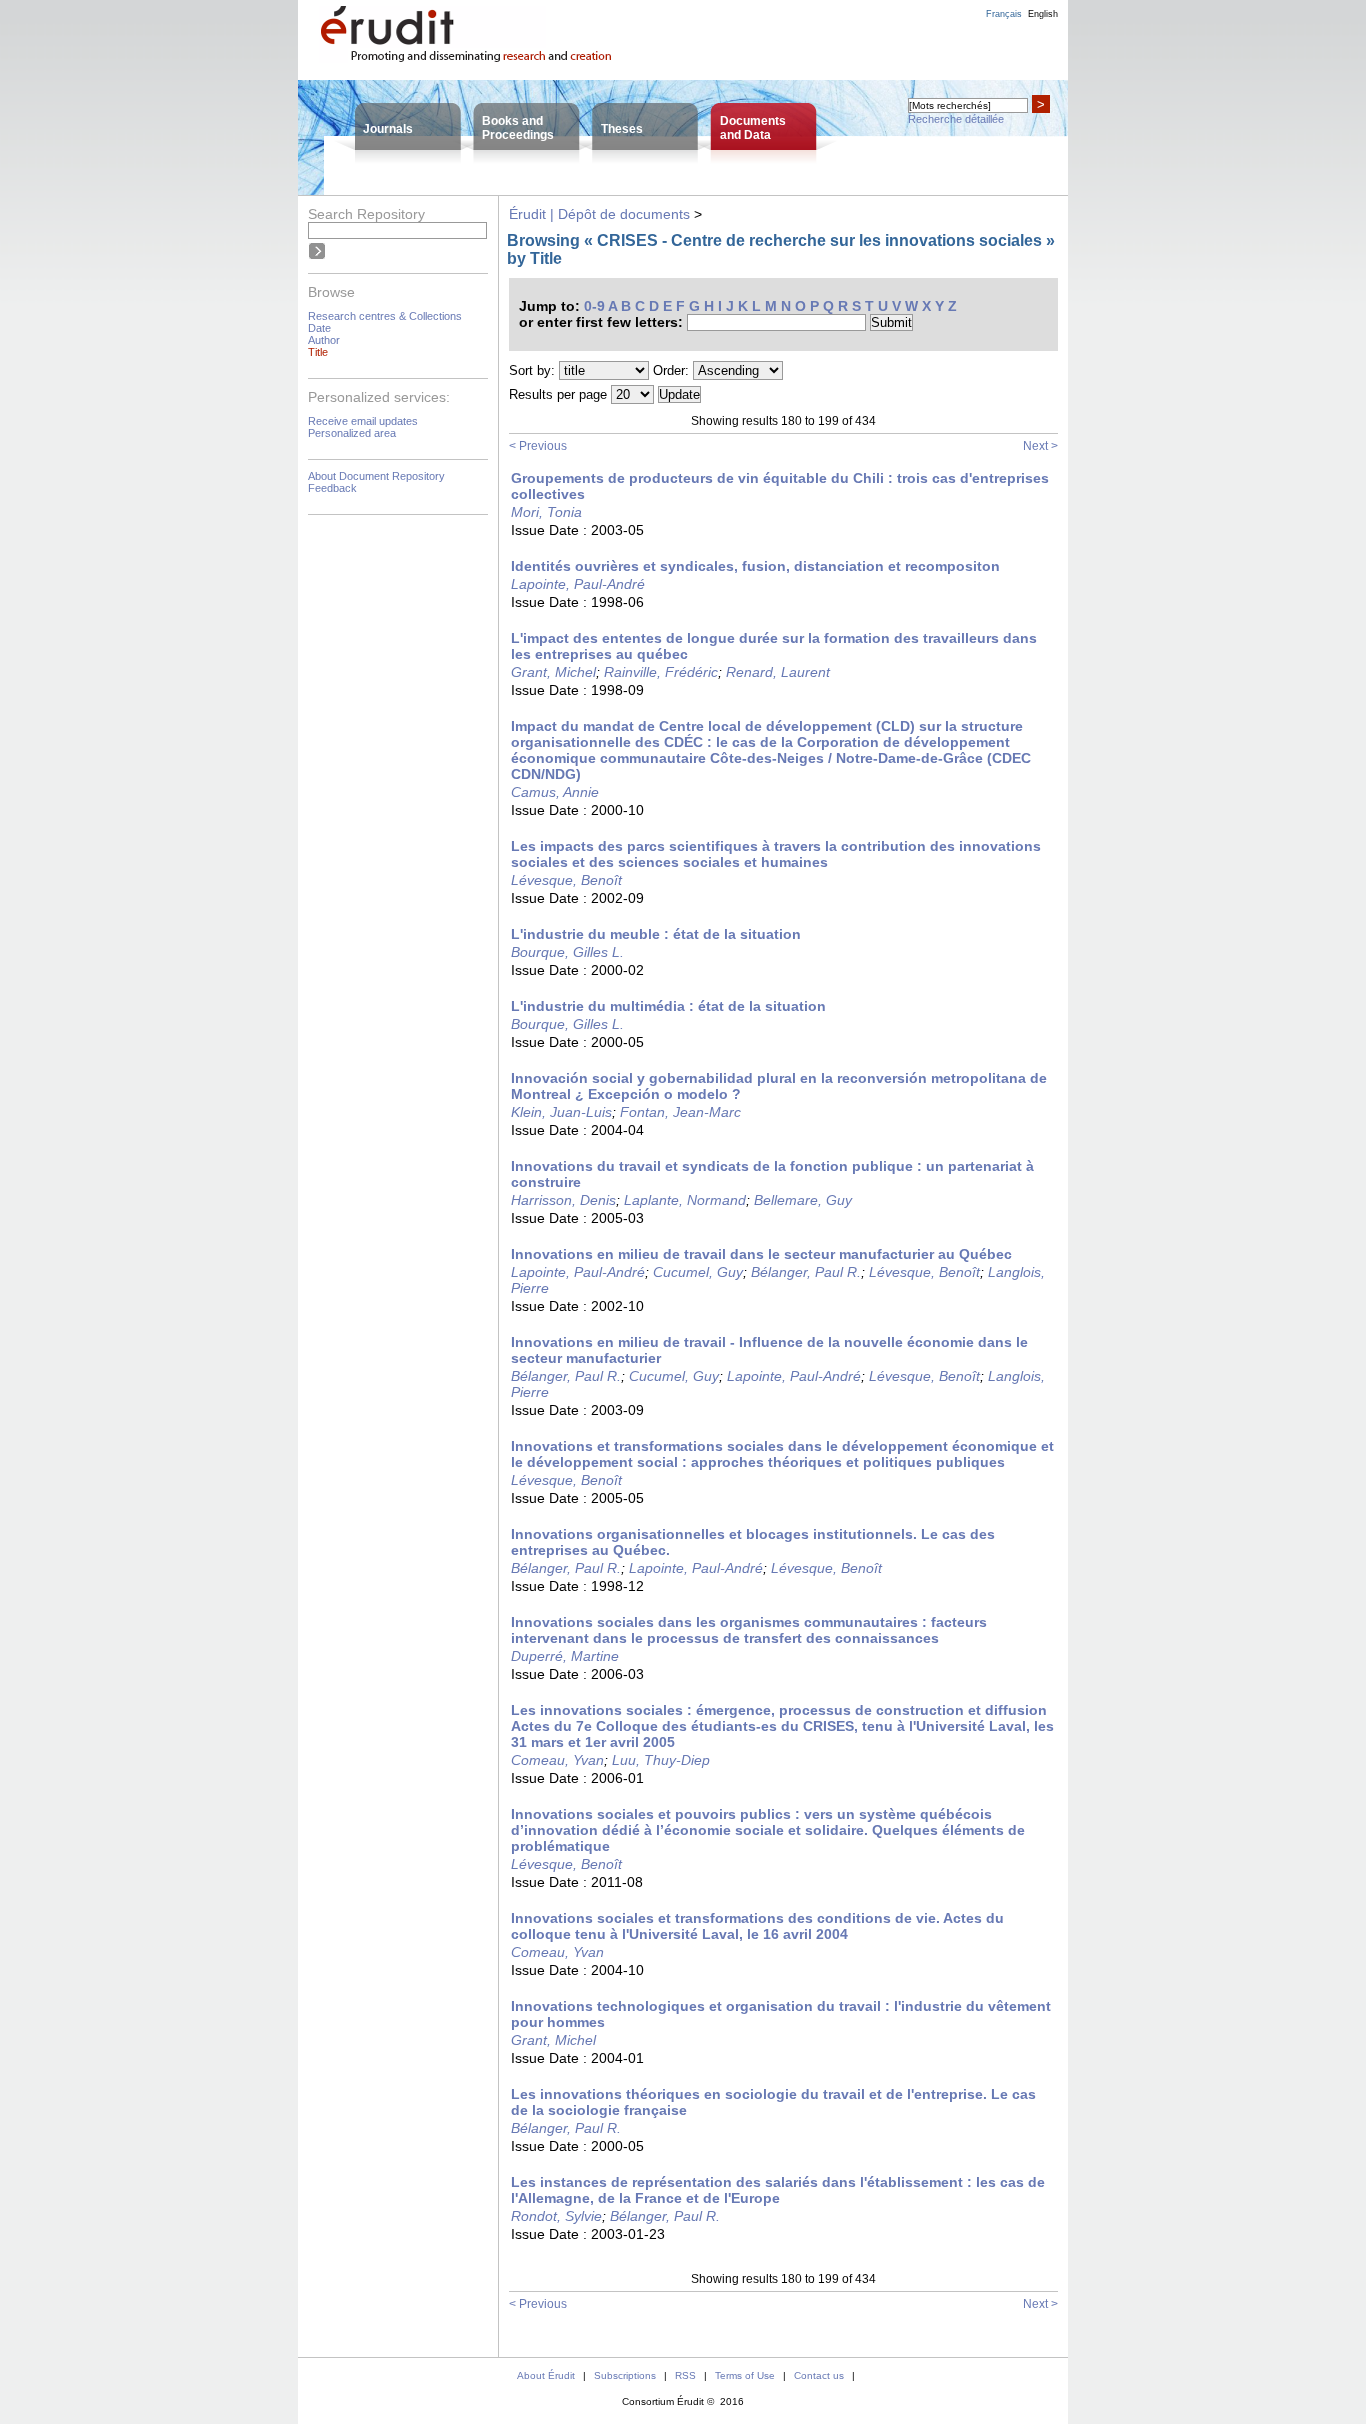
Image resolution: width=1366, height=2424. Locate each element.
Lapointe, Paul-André (578, 584)
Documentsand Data (753, 128)
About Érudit (546, 2375)
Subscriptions (625, 2375)
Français (1004, 14)
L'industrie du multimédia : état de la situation (668, 1006)
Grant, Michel (553, 672)
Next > (1040, 446)
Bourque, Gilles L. (567, 952)
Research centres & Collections (385, 316)
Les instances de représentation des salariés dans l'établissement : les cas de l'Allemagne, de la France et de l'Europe (778, 2190)
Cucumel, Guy (698, 1272)
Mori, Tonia (546, 512)
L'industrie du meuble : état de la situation (656, 934)
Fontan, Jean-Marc (680, 1112)
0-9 (594, 306)
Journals (388, 129)
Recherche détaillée (956, 119)
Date (319, 328)
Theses (622, 129)
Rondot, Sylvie (556, 2216)
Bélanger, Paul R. (806, 1272)
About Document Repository (376, 476)
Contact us (819, 2375)
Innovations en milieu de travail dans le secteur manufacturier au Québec (761, 1254)
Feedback (332, 488)
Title (318, 352)
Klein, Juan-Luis (561, 1112)
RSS (685, 2375)
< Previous (538, 446)
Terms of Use (745, 2375)
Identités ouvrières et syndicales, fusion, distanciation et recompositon (755, 566)
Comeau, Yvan (557, 1760)
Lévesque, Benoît (566, 880)
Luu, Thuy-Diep (661, 1760)
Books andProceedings (518, 128)
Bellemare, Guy (803, 1200)
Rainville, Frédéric (661, 672)
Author (324, 340)
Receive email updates (363, 421)
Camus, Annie (555, 792)
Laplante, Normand (685, 1200)
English (1043, 14)
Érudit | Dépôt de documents (599, 214)
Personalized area (352, 433)
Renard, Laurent (778, 672)
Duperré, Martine (565, 1656)
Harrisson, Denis (563, 1200)
